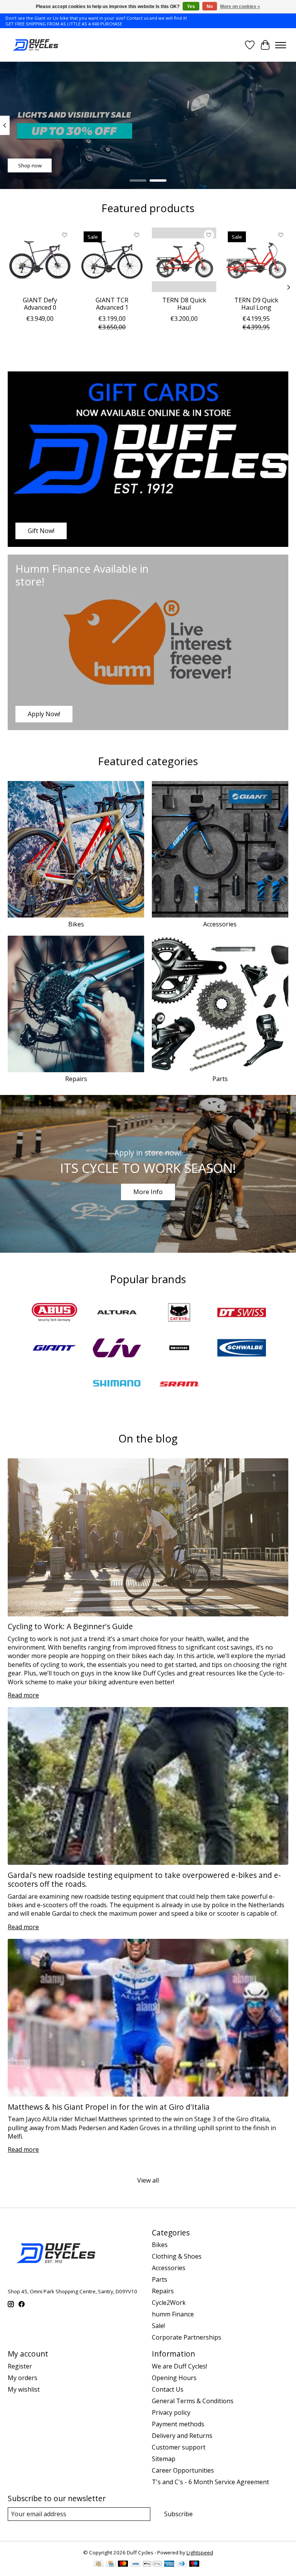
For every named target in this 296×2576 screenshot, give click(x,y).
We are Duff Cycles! (179, 2366)
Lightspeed (200, 2552)
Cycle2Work (169, 2303)
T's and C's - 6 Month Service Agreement (210, 2482)
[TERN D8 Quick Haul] (184, 260)
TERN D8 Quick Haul (184, 304)
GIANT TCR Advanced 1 (112, 304)
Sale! (158, 2326)
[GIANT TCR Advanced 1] (112, 260)
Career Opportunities (183, 2470)
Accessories (220, 924)
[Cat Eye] (179, 1313)
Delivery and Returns (182, 2436)
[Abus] (54, 1313)
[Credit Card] (111, 2564)
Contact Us (168, 2389)
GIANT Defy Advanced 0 (40, 304)
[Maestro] (194, 2564)
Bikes (76, 924)
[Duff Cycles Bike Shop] (35, 45)
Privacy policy (171, 2412)
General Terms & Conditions (193, 2401)
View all (148, 2180)
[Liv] (117, 1349)
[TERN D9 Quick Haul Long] (256, 260)
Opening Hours (174, 2378)
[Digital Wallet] (152, 2564)
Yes (191, 7)
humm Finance (173, 2314)
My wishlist (24, 2389)
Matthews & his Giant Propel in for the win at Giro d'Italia (109, 2107)
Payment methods (178, 2424)
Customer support (179, 2447)
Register (20, 2366)
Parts (220, 1079)
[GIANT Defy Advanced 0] (40, 260)
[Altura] (117, 1313)
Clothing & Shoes (177, 2256)
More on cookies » (240, 7)
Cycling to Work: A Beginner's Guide (70, 1626)
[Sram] (179, 1384)
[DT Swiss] (242, 1313)
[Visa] (136, 2564)
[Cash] (98, 2564)
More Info (148, 1192)
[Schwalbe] (242, 1349)
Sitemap (164, 2459)
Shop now (30, 165)
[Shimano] (117, 1384)
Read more (23, 1695)
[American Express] (169, 2564)
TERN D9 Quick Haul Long (256, 304)
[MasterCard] (123, 2564)
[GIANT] (54, 1349)
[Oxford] (179, 1349)
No (210, 7)
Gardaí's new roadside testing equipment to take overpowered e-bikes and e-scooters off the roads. (144, 1879)
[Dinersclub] (182, 2564)
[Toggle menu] (281, 45)
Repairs (76, 1079)
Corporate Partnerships (187, 2337)
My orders (23, 2378)
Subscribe (178, 2514)
